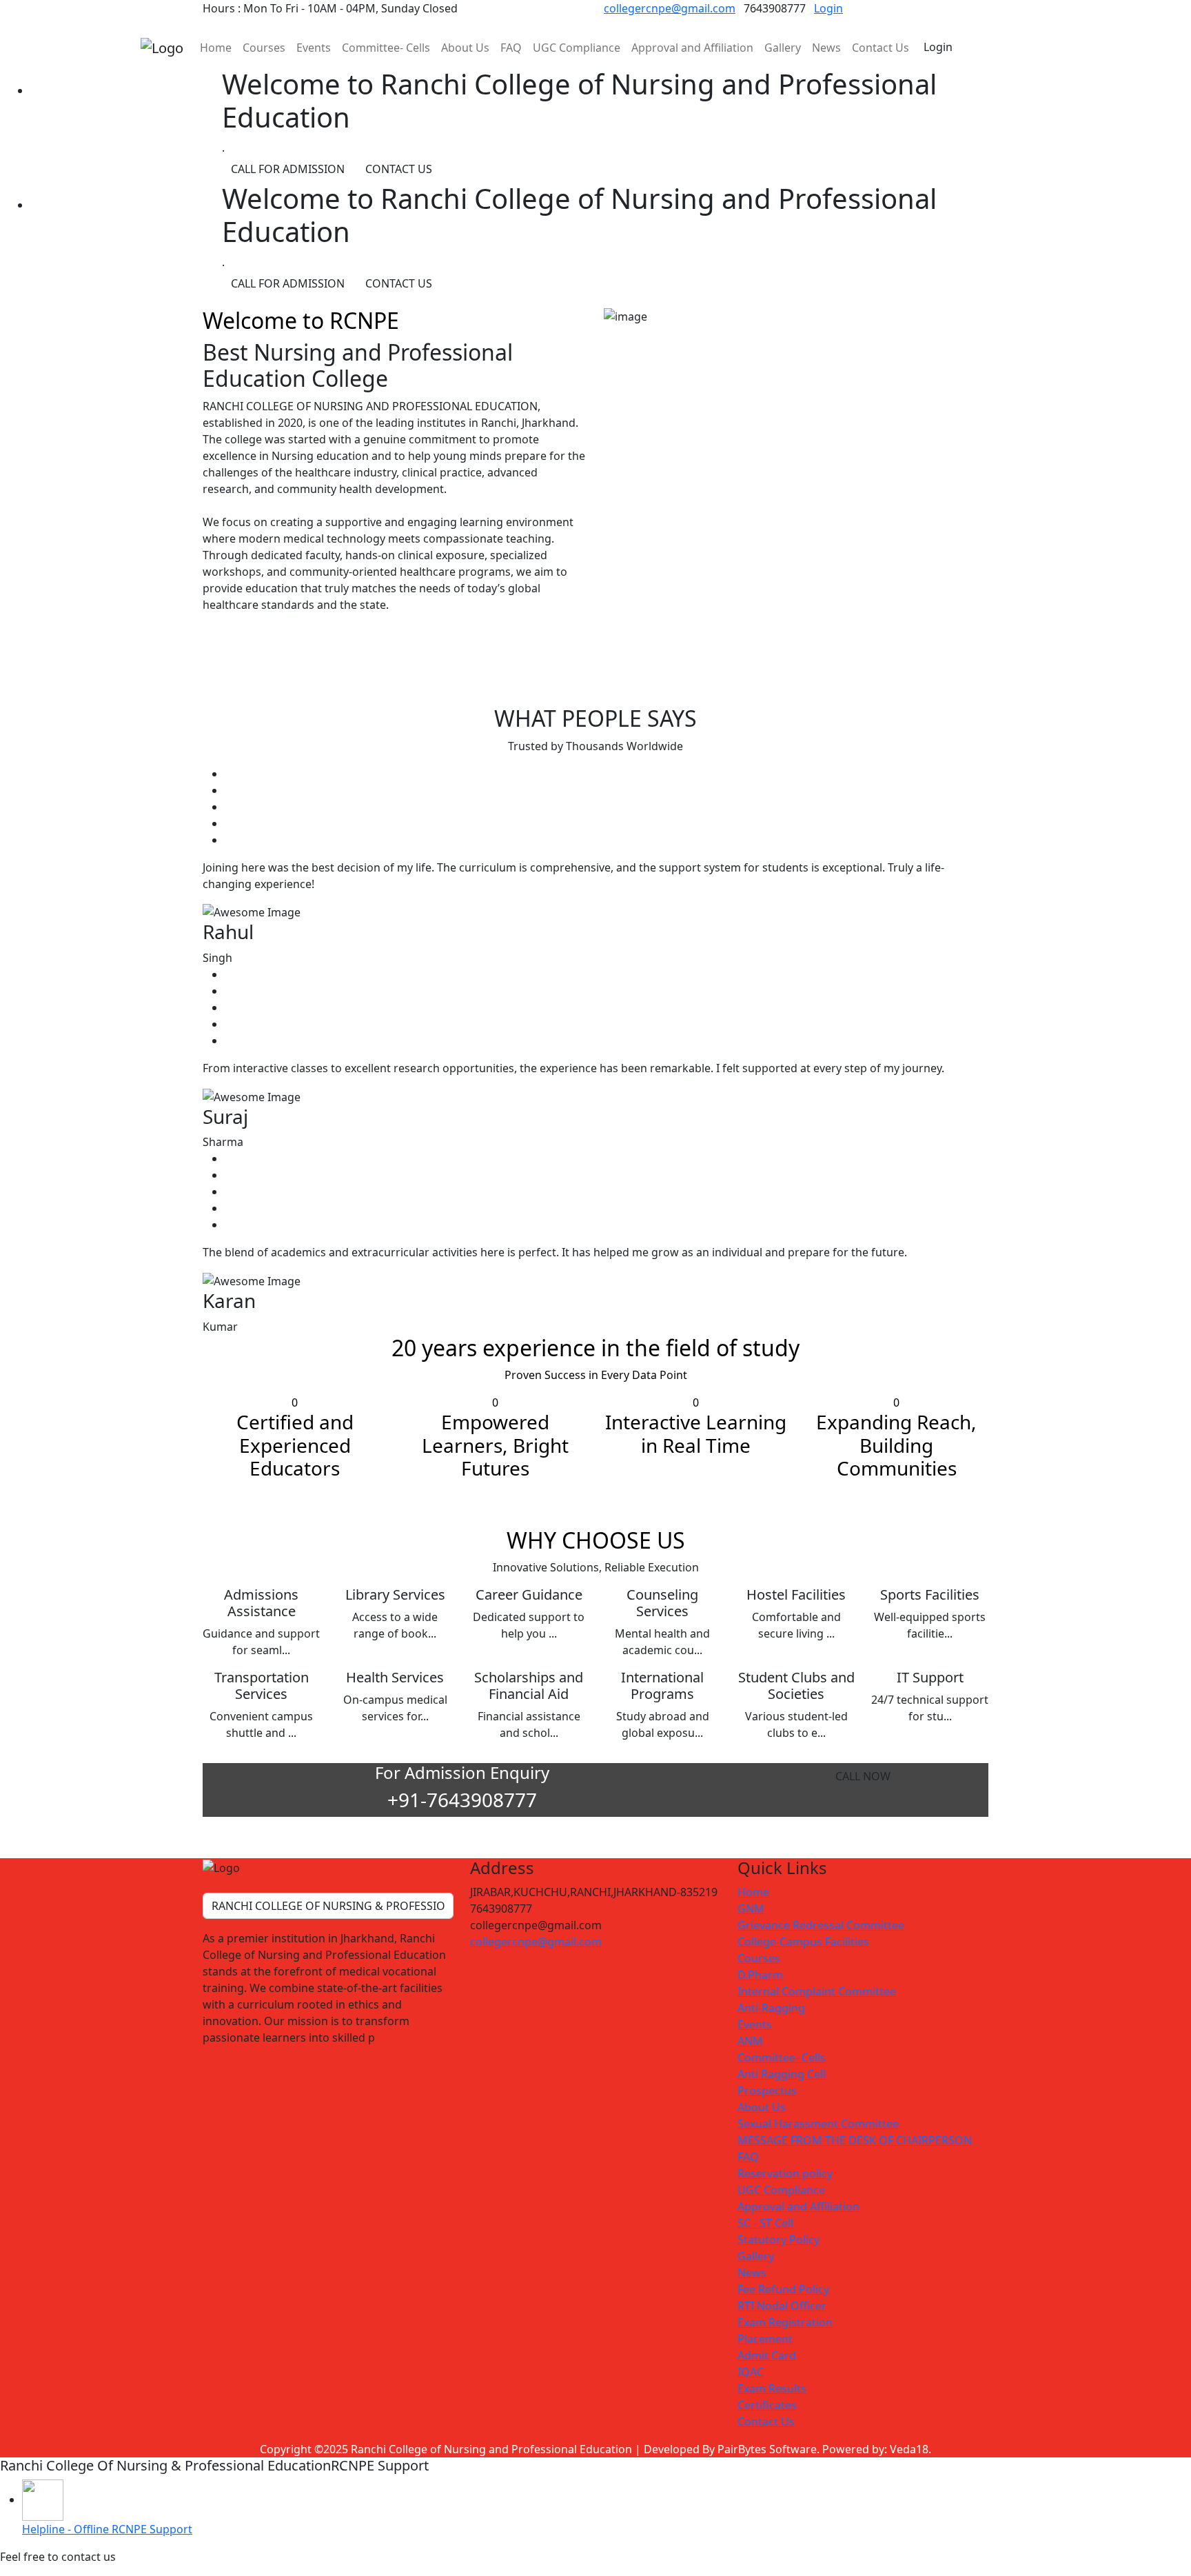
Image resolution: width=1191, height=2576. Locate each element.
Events (314, 48)
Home (216, 48)
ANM (750, 2041)
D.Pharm (760, 1975)
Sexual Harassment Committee (818, 2124)
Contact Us (880, 48)
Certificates (767, 2405)
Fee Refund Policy (783, 2289)
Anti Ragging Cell (782, 2074)
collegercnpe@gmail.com (670, 8)
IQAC (751, 2372)
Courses (264, 48)
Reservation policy (785, 2173)
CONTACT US (399, 169)
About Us (465, 48)
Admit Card (767, 2355)
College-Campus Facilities (803, 1942)
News (826, 48)
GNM (751, 1909)
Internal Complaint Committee (817, 1991)
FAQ (511, 48)
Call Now (863, 1776)
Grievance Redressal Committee (821, 1925)
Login (828, 8)
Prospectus (767, 2091)
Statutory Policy (778, 2240)
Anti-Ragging (771, 2008)
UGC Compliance (577, 48)
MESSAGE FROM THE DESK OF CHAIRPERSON (855, 2140)
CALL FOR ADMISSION (288, 169)
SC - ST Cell (765, 2223)
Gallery (783, 48)
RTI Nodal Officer (782, 2306)
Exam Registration (785, 2322)
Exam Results (772, 2388)
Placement (765, 2339)
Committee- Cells (386, 48)
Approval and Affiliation (692, 48)
